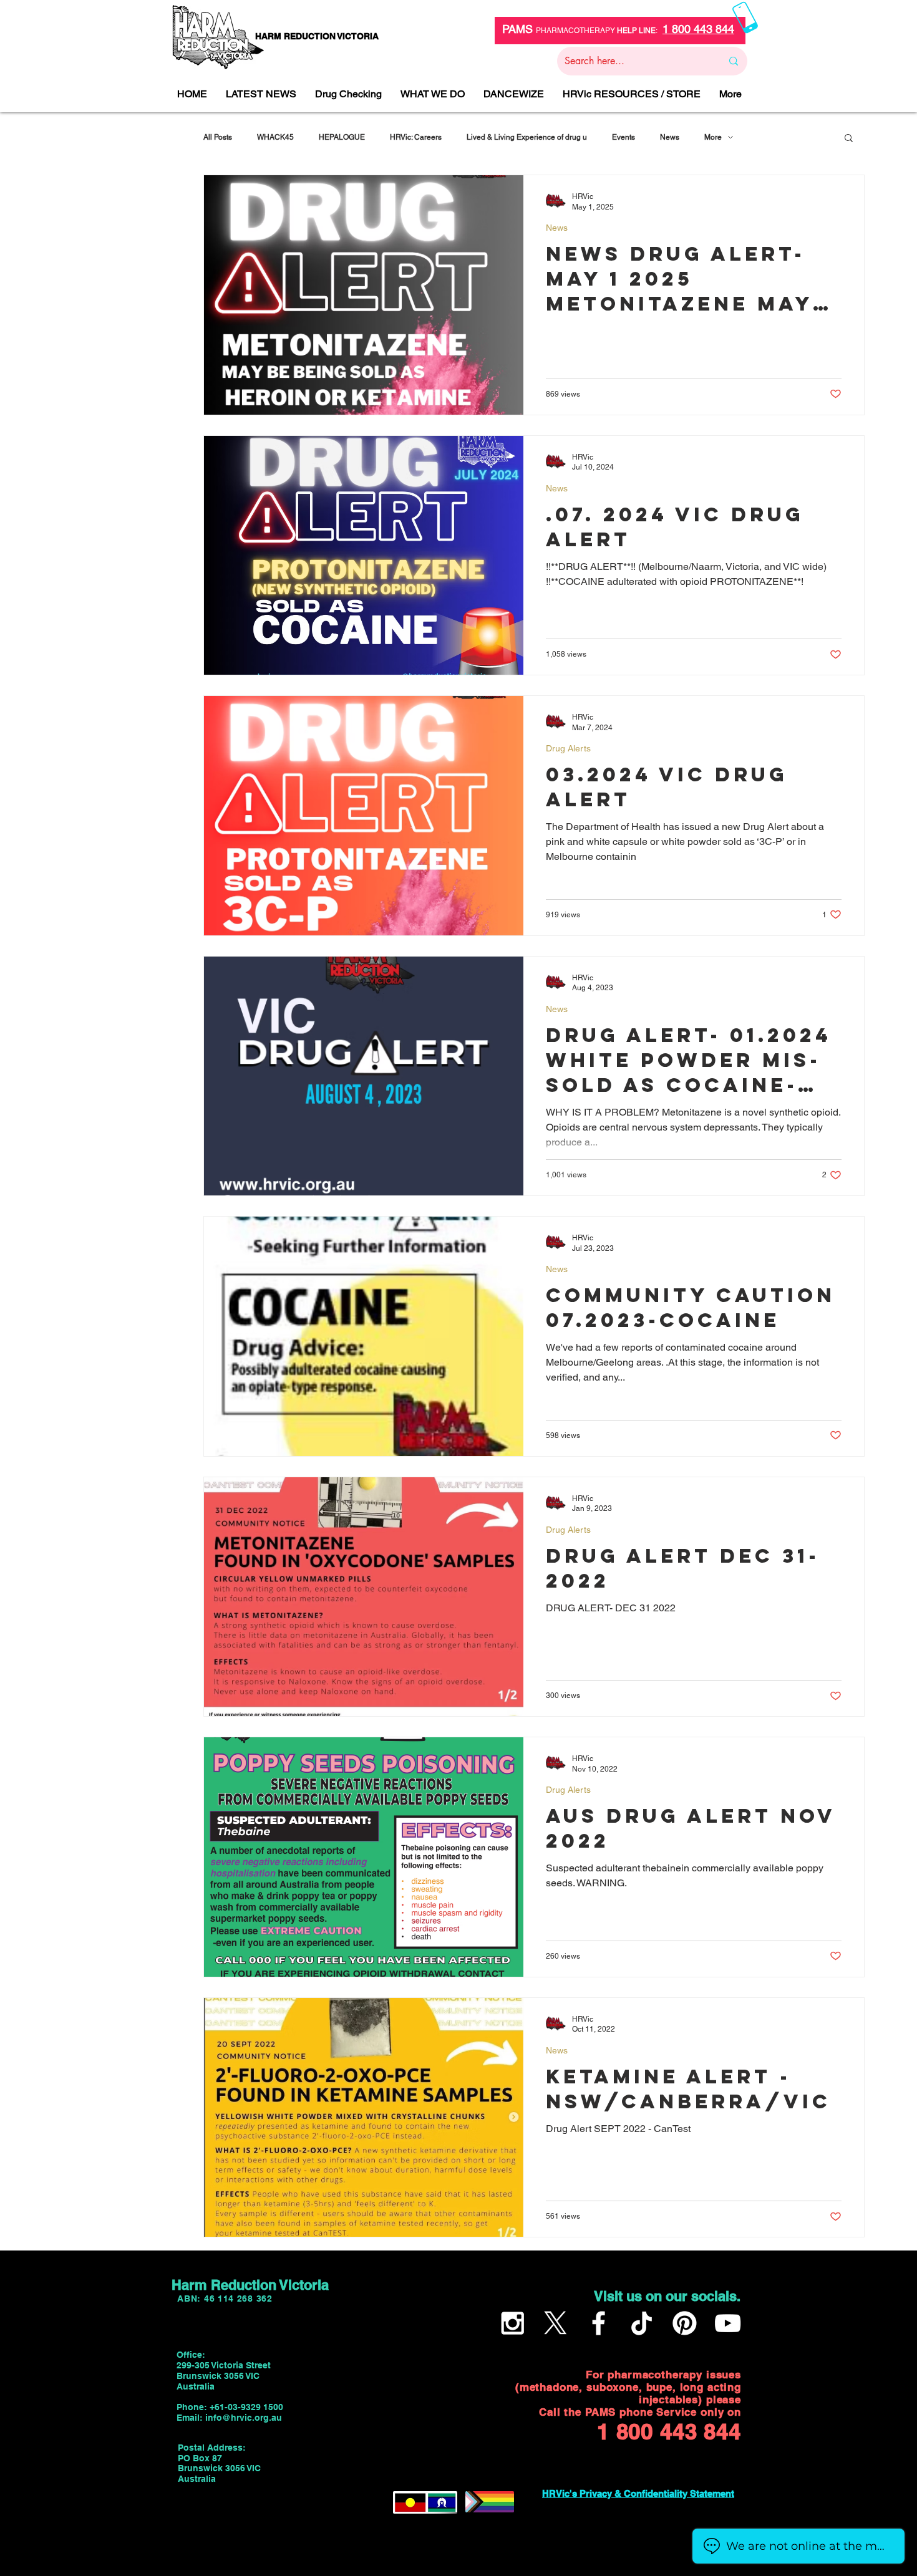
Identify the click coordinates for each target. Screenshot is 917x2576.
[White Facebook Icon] (599, 2323)
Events (623, 137)
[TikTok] (642, 2323)
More (713, 137)
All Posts (218, 137)
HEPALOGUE (342, 137)
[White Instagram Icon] (512, 2323)
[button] (849, 139)
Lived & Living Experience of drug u (527, 137)
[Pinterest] (685, 2323)
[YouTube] (728, 2323)
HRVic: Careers (416, 137)
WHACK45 (275, 137)
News (670, 137)
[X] (556, 2323)
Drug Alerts (568, 748)
